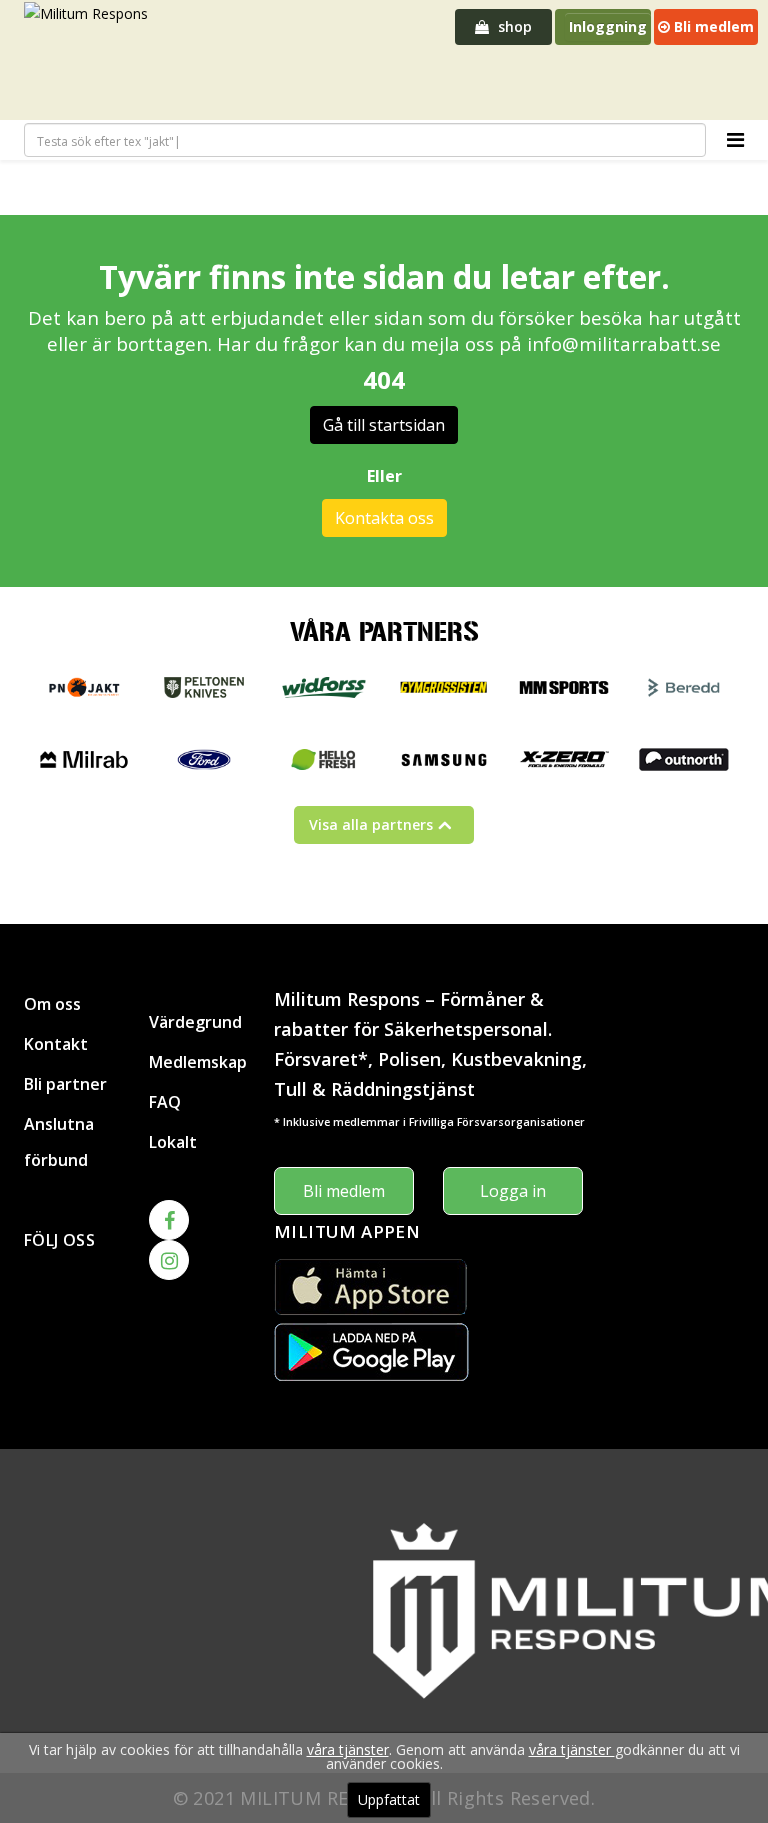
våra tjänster (348, 1749)
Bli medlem (712, 26)
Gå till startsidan (384, 425)
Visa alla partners (371, 824)
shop (513, 26)
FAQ (165, 1102)
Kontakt (56, 1044)
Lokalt (173, 1142)
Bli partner (65, 1084)
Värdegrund (195, 1022)
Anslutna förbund (59, 1142)
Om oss (52, 1004)
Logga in (513, 1191)
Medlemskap (196, 1062)
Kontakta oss (384, 518)
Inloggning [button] (608, 26)
